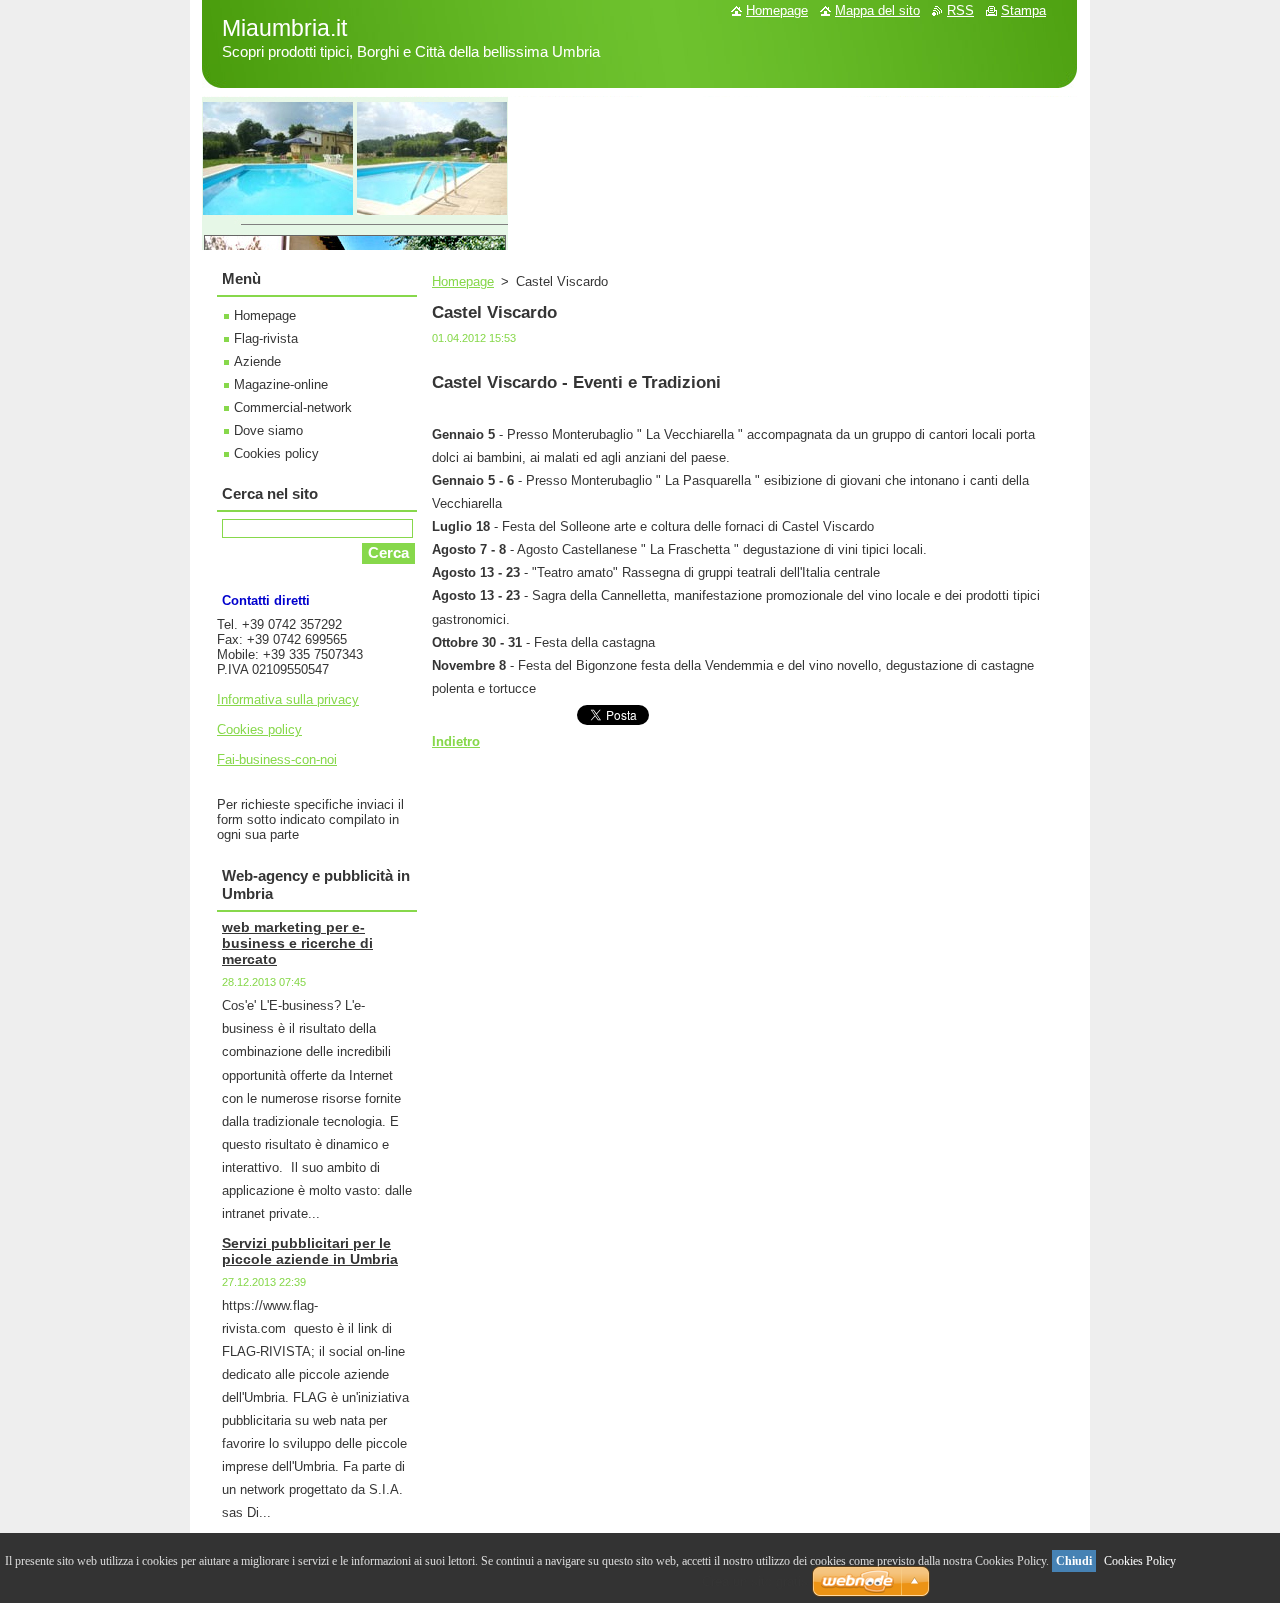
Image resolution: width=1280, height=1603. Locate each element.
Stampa (1023, 10)
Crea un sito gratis (755, 1581)
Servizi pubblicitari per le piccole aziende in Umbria (310, 1251)
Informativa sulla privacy (288, 699)
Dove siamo (268, 430)
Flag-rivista (266, 338)
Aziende (257, 361)
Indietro (456, 741)
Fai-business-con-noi (277, 759)
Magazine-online (281, 384)
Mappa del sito (877, 10)
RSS (960, 10)
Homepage (463, 281)
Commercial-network (293, 407)
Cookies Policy (1140, 1561)
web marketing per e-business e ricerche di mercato (297, 943)
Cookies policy (276, 453)
